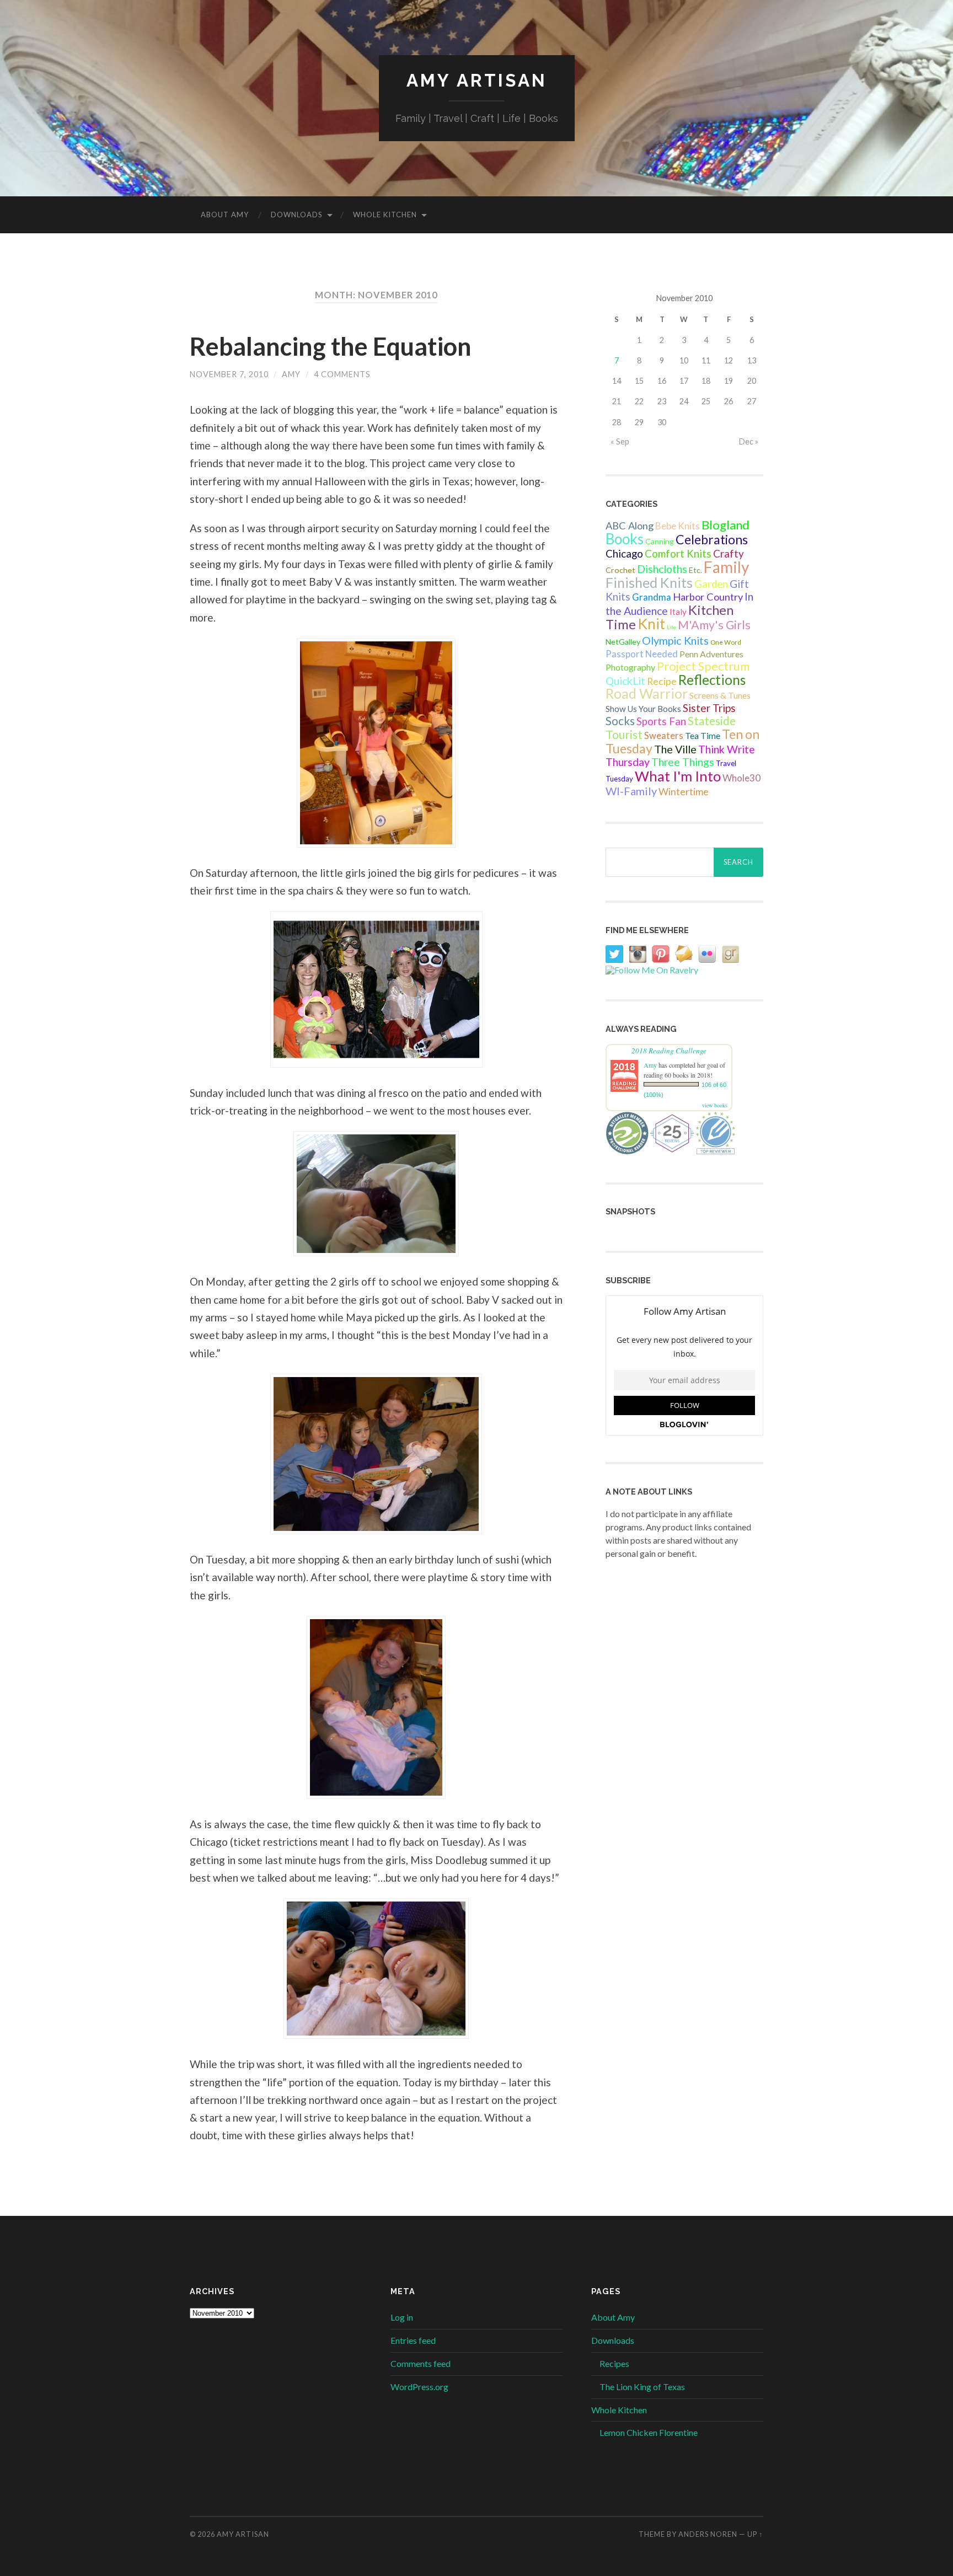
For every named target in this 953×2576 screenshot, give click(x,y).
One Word (726, 642)
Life (671, 627)
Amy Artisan (477, 80)
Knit (651, 624)
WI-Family (631, 791)
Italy (678, 612)
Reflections (712, 680)
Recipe (662, 681)
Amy (291, 374)
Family (726, 567)
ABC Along (630, 526)
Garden (711, 584)
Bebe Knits (678, 526)
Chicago (624, 554)
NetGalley (623, 642)
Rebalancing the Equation (331, 346)
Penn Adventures (711, 654)
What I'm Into (678, 776)
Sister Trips (709, 708)
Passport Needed (642, 654)
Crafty (729, 553)
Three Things (683, 762)
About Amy (225, 215)
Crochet (620, 570)
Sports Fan (661, 721)
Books (625, 539)
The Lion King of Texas (642, 2387)
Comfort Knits (678, 554)
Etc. (695, 570)
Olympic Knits (675, 640)
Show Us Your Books (643, 709)
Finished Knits (649, 582)
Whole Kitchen (385, 215)
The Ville (675, 749)
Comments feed (421, 2363)
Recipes (614, 2363)
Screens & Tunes (720, 695)
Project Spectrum (703, 666)
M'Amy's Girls (714, 625)
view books (715, 1105)
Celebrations (712, 539)
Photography (630, 667)
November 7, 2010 (229, 374)
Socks (620, 721)
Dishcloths (662, 569)
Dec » (749, 441)
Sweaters (664, 736)
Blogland (726, 525)
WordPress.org (419, 2387)
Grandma (652, 597)
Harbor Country (708, 597)
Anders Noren (708, 2534)
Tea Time (703, 735)
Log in (402, 2317)
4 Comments (342, 374)
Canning (660, 541)
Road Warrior (647, 693)
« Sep (620, 441)
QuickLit (625, 681)
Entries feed (413, 2340)
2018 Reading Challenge (669, 1051)
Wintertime (684, 792)
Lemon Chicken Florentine (649, 2432)
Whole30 (741, 778)
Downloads (297, 215)
